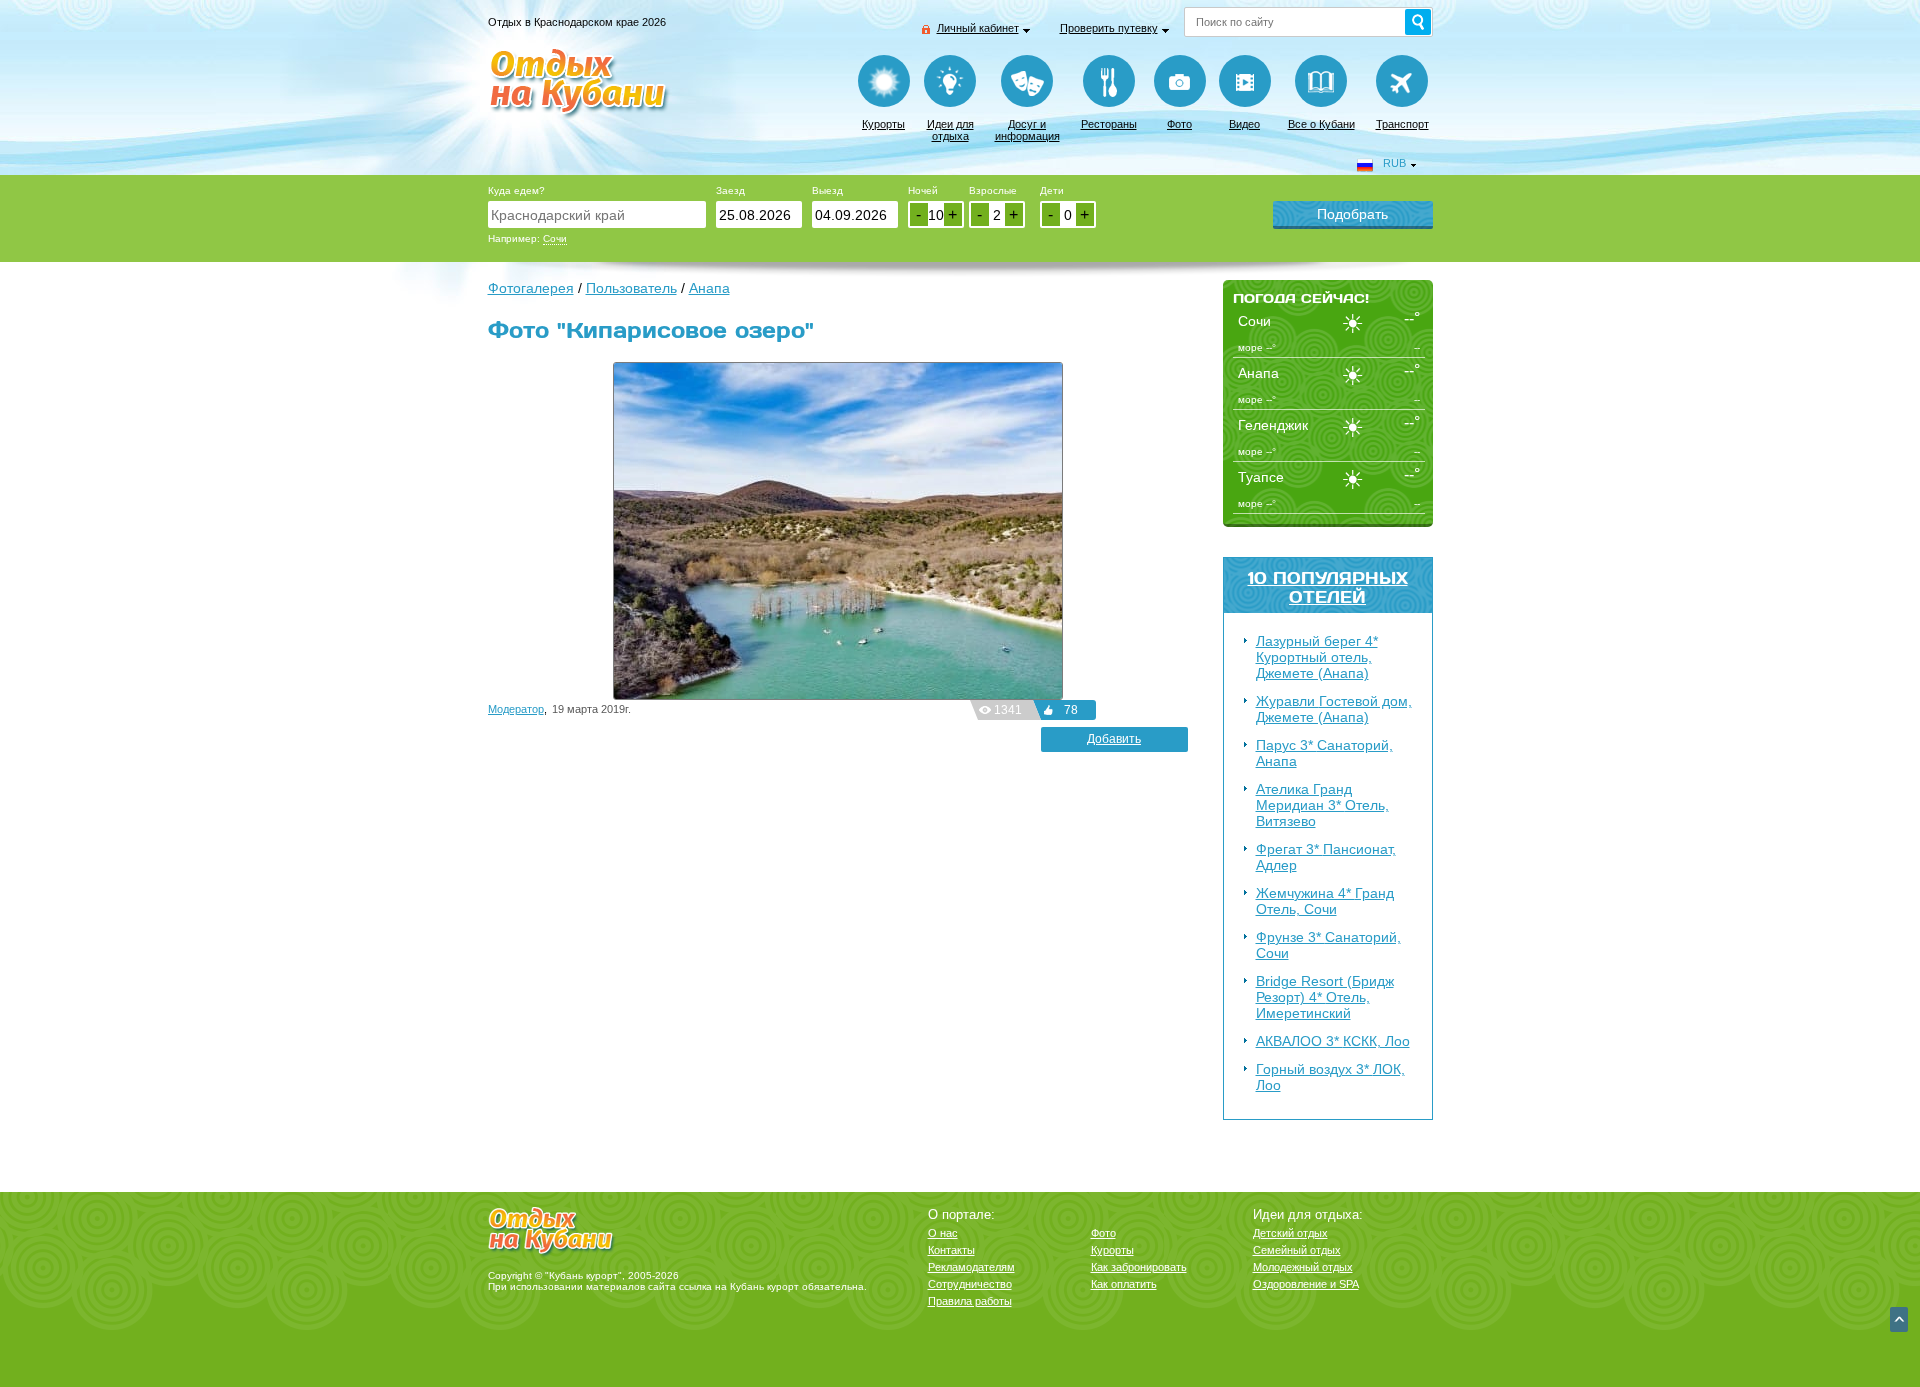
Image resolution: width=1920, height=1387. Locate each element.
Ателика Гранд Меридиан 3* (1322, 805)
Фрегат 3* (1326, 857)
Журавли (1334, 709)
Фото (1179, 124)
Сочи (555, 238)
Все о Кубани (1321, 124)
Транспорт (1402, 124)
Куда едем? (516, 190)
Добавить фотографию (1114, 742)
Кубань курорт (764, 1286)
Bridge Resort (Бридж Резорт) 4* (1325, 997)
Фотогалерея (531, 288)
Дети (1052, 190)
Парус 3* (1324, 753)
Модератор (516, 709)
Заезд (730, 190)
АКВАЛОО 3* (1333, 1041)
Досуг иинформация (1027, 130)
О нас (943, 1233)
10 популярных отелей (1328, 587)
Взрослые (993, 190)
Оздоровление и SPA (1306, 1284)
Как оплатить (1124, 1284)
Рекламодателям (971, 1267)
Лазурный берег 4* (1317, 657)
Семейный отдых (1297, 1250)
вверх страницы (1899, 1319)
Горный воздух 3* (1330, 1077)
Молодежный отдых (1303, 1267)
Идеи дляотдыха (950, 130)
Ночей (923, 190)
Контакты (951, 1250)
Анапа (709, 288)
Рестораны (1109, 124)
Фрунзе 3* (1328, 945)
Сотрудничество (970, 1284)
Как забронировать (1139, 1267)
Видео (1244, 124)
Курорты (883, 124)
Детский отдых (1290, 1233)
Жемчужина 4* (1325, 901)
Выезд (827, 190)
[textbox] (597, 214)
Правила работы (970, 1301)
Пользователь (631, 288)
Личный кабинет (978, 28)
